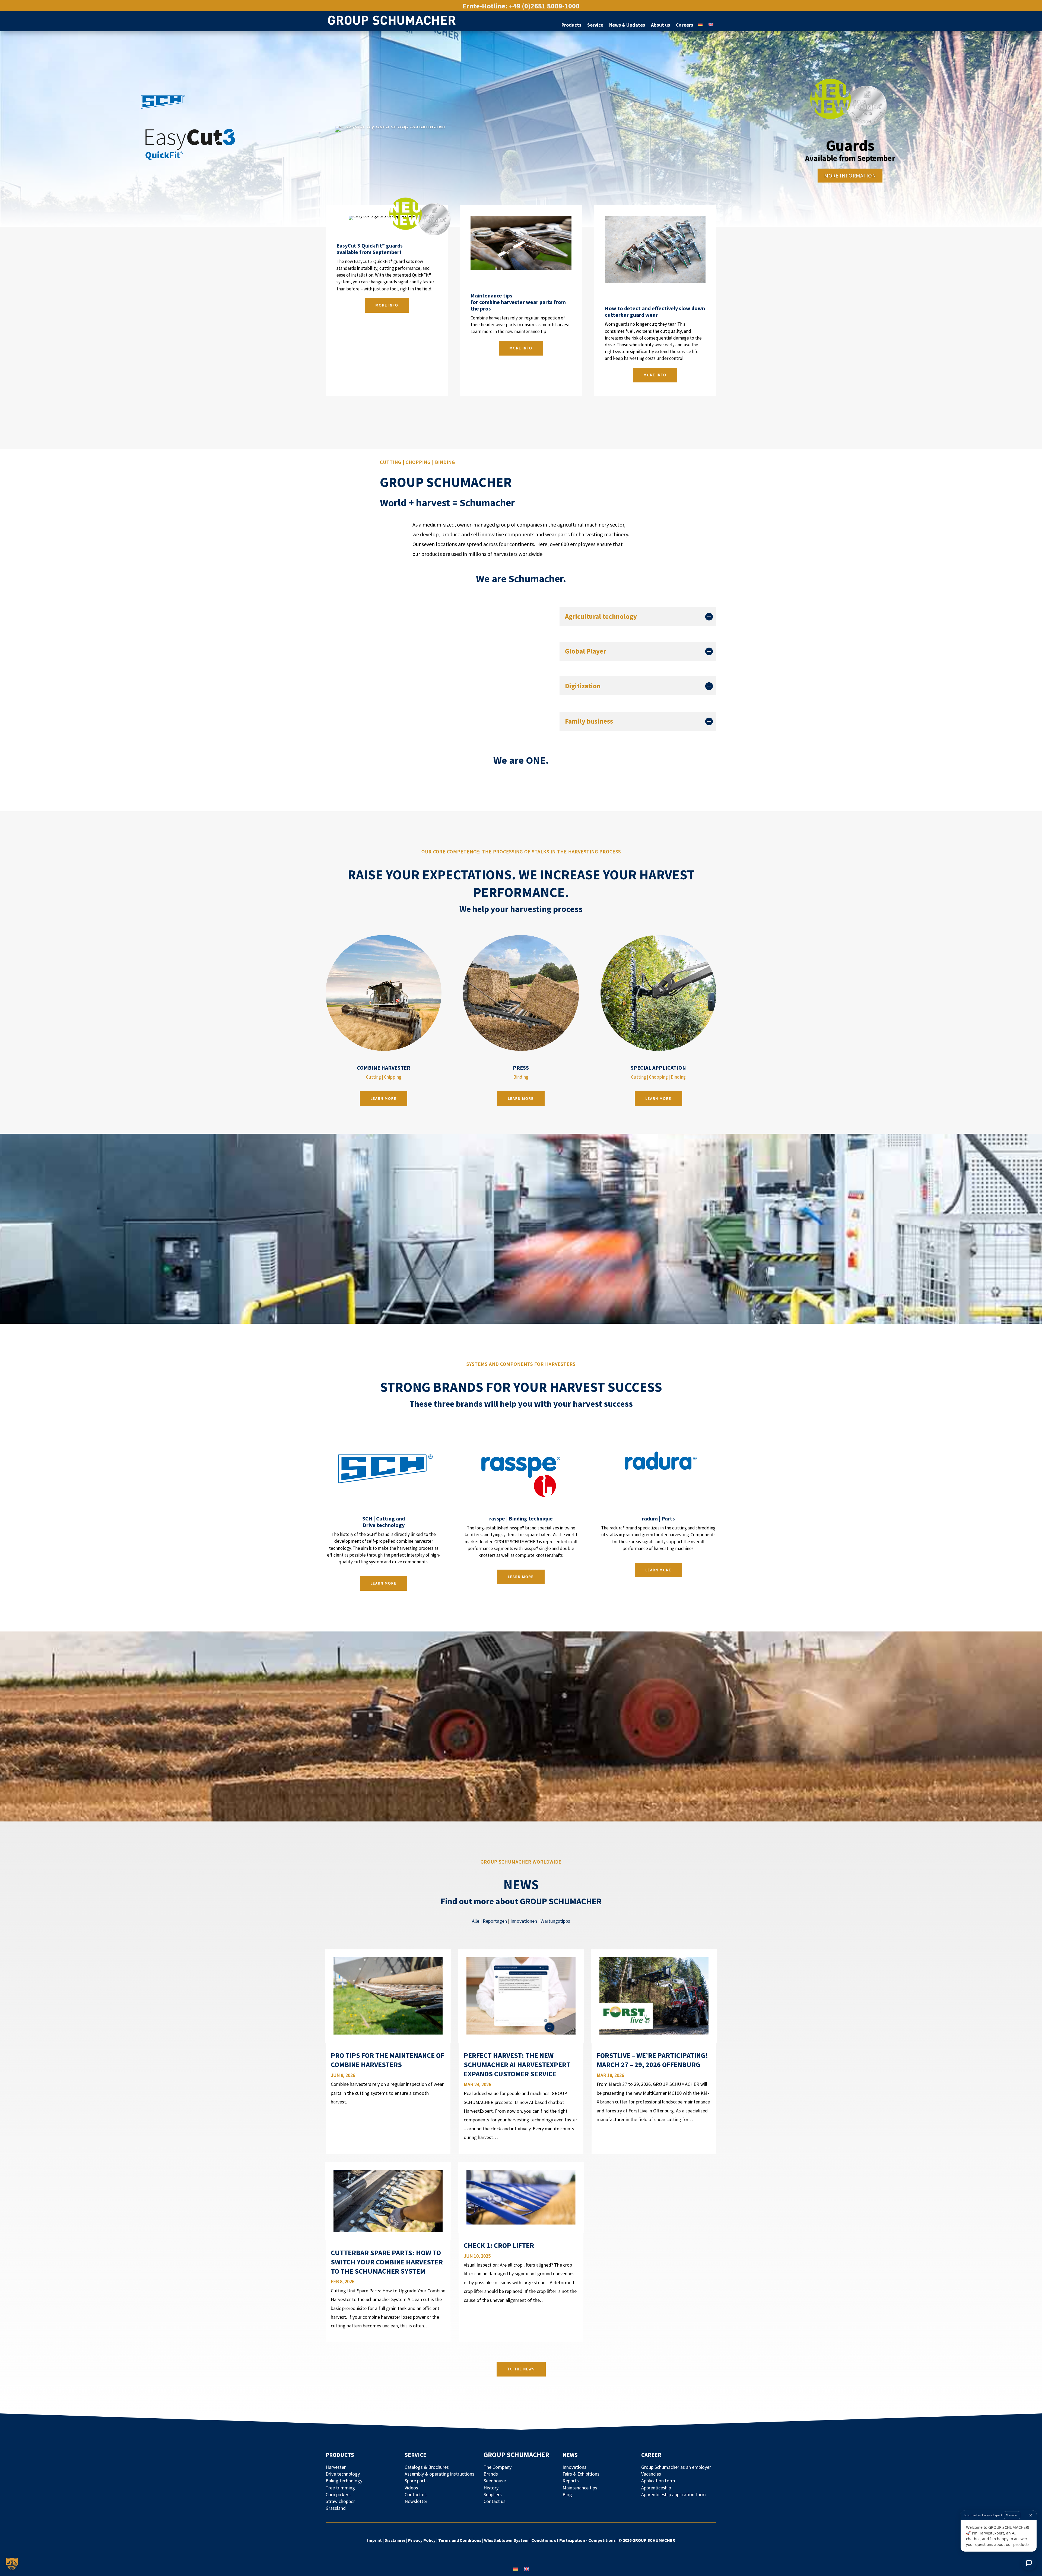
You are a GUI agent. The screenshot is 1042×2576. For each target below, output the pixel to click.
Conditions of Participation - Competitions (574, 2540)
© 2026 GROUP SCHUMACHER (647, 2540)
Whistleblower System (506, 2540)
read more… (349, 2110)
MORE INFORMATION (850, 175)
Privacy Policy (422, 2540)
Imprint (375, 2540)
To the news (521, 2369)
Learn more (384, 1098)
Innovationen (524, 1921)
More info (387, 305)
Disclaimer (395, 2540)
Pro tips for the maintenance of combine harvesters (387, 2060)
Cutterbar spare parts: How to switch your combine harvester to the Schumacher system (387, 2262)
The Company (498, 2467)
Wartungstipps (555, 1921)
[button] (12, 2564)
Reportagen (495, 1921)
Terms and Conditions (460, 2540)
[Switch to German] (700, 22)
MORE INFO (521, 348)
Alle (476, 1921)
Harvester (336, 2467)
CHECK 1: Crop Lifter (499, 2245)
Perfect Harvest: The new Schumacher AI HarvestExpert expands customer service (517, 2065)
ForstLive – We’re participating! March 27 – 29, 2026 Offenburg (652, 2060)
